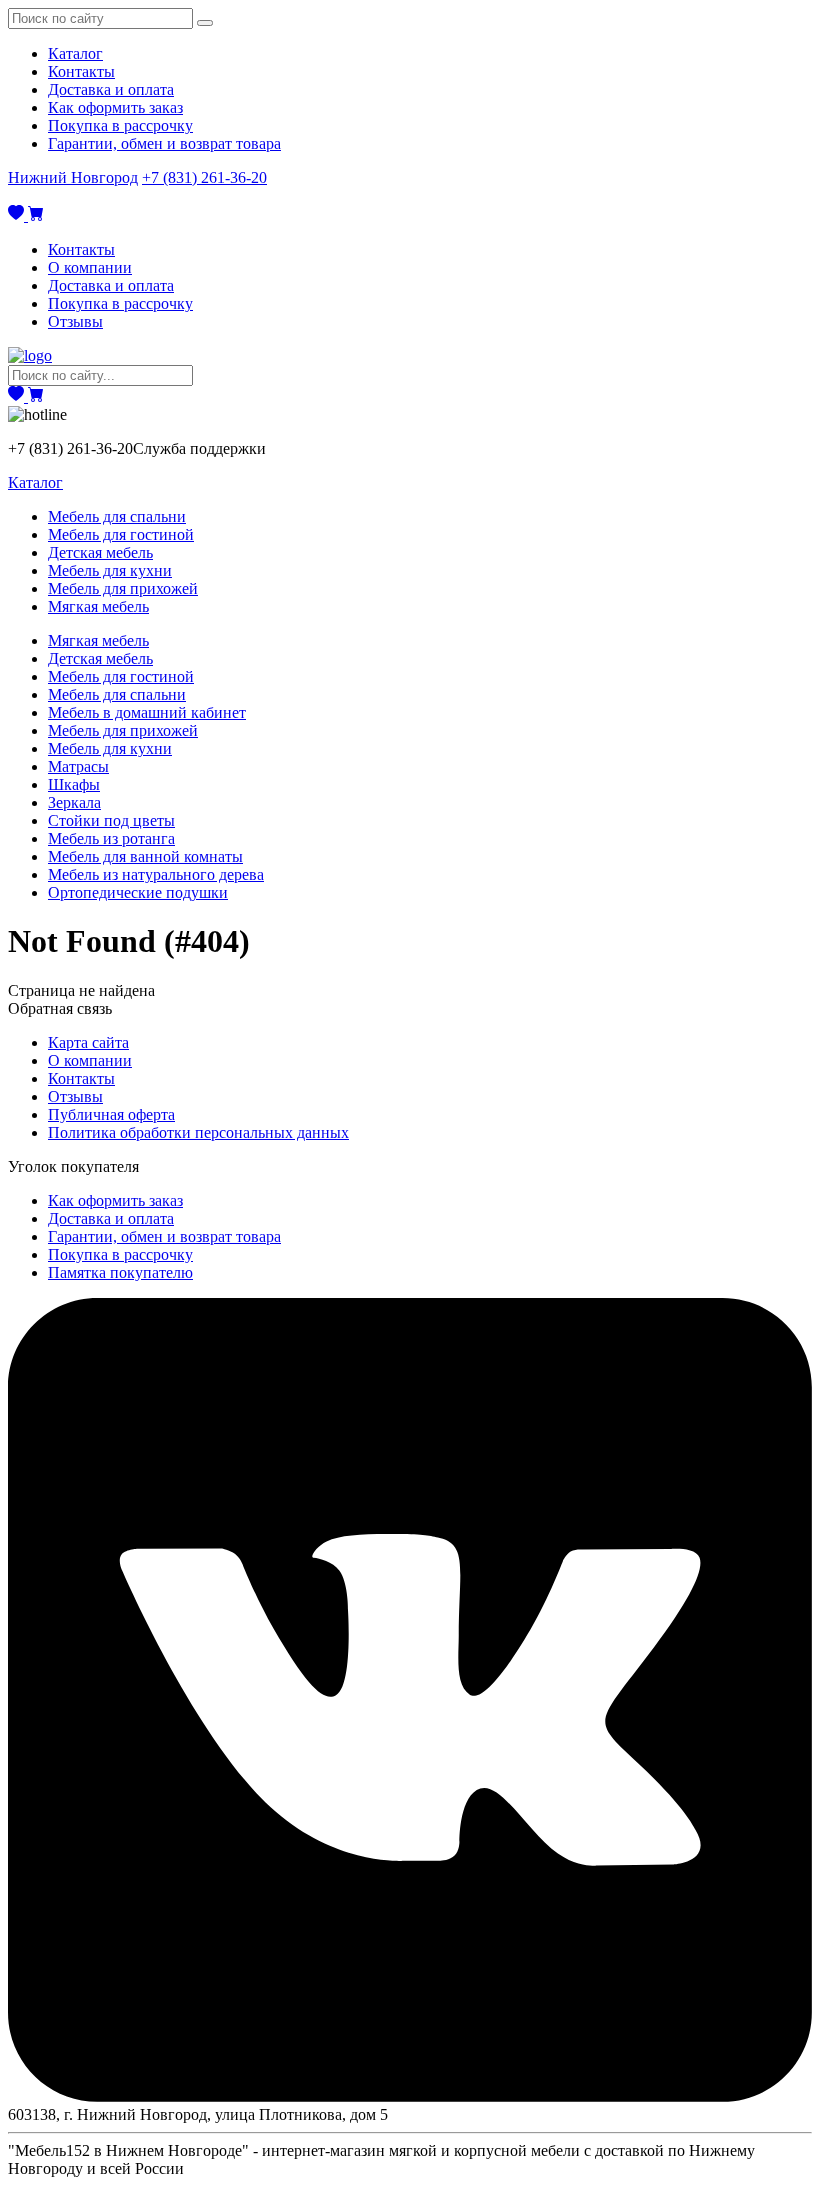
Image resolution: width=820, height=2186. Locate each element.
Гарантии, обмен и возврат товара (164, 143)
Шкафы (74, 784)
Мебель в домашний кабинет (147, 712)
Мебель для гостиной (121, 534)
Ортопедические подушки (138, 892)
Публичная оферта (111, 1114)
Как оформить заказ (115, 107)
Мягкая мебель (98, 606)
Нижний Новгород (73, 177)
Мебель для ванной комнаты (145, 856)
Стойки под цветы (111, 820)
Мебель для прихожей (123, 588)
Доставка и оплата (111, 89)
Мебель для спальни (117, 516)
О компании (90, 267)
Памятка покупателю (120, 1272)
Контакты (81, 71)
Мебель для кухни (110, 570)
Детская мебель (100, 552)
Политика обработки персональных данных (198, 1132)
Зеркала (74, 802)
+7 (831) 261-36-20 (204, 177)
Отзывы (75, 321)
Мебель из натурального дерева (156, 874)
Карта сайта (88, 1042)
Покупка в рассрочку (120, 125)
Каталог (75, 53)
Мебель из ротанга (111, 838)
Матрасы (78, 766)
